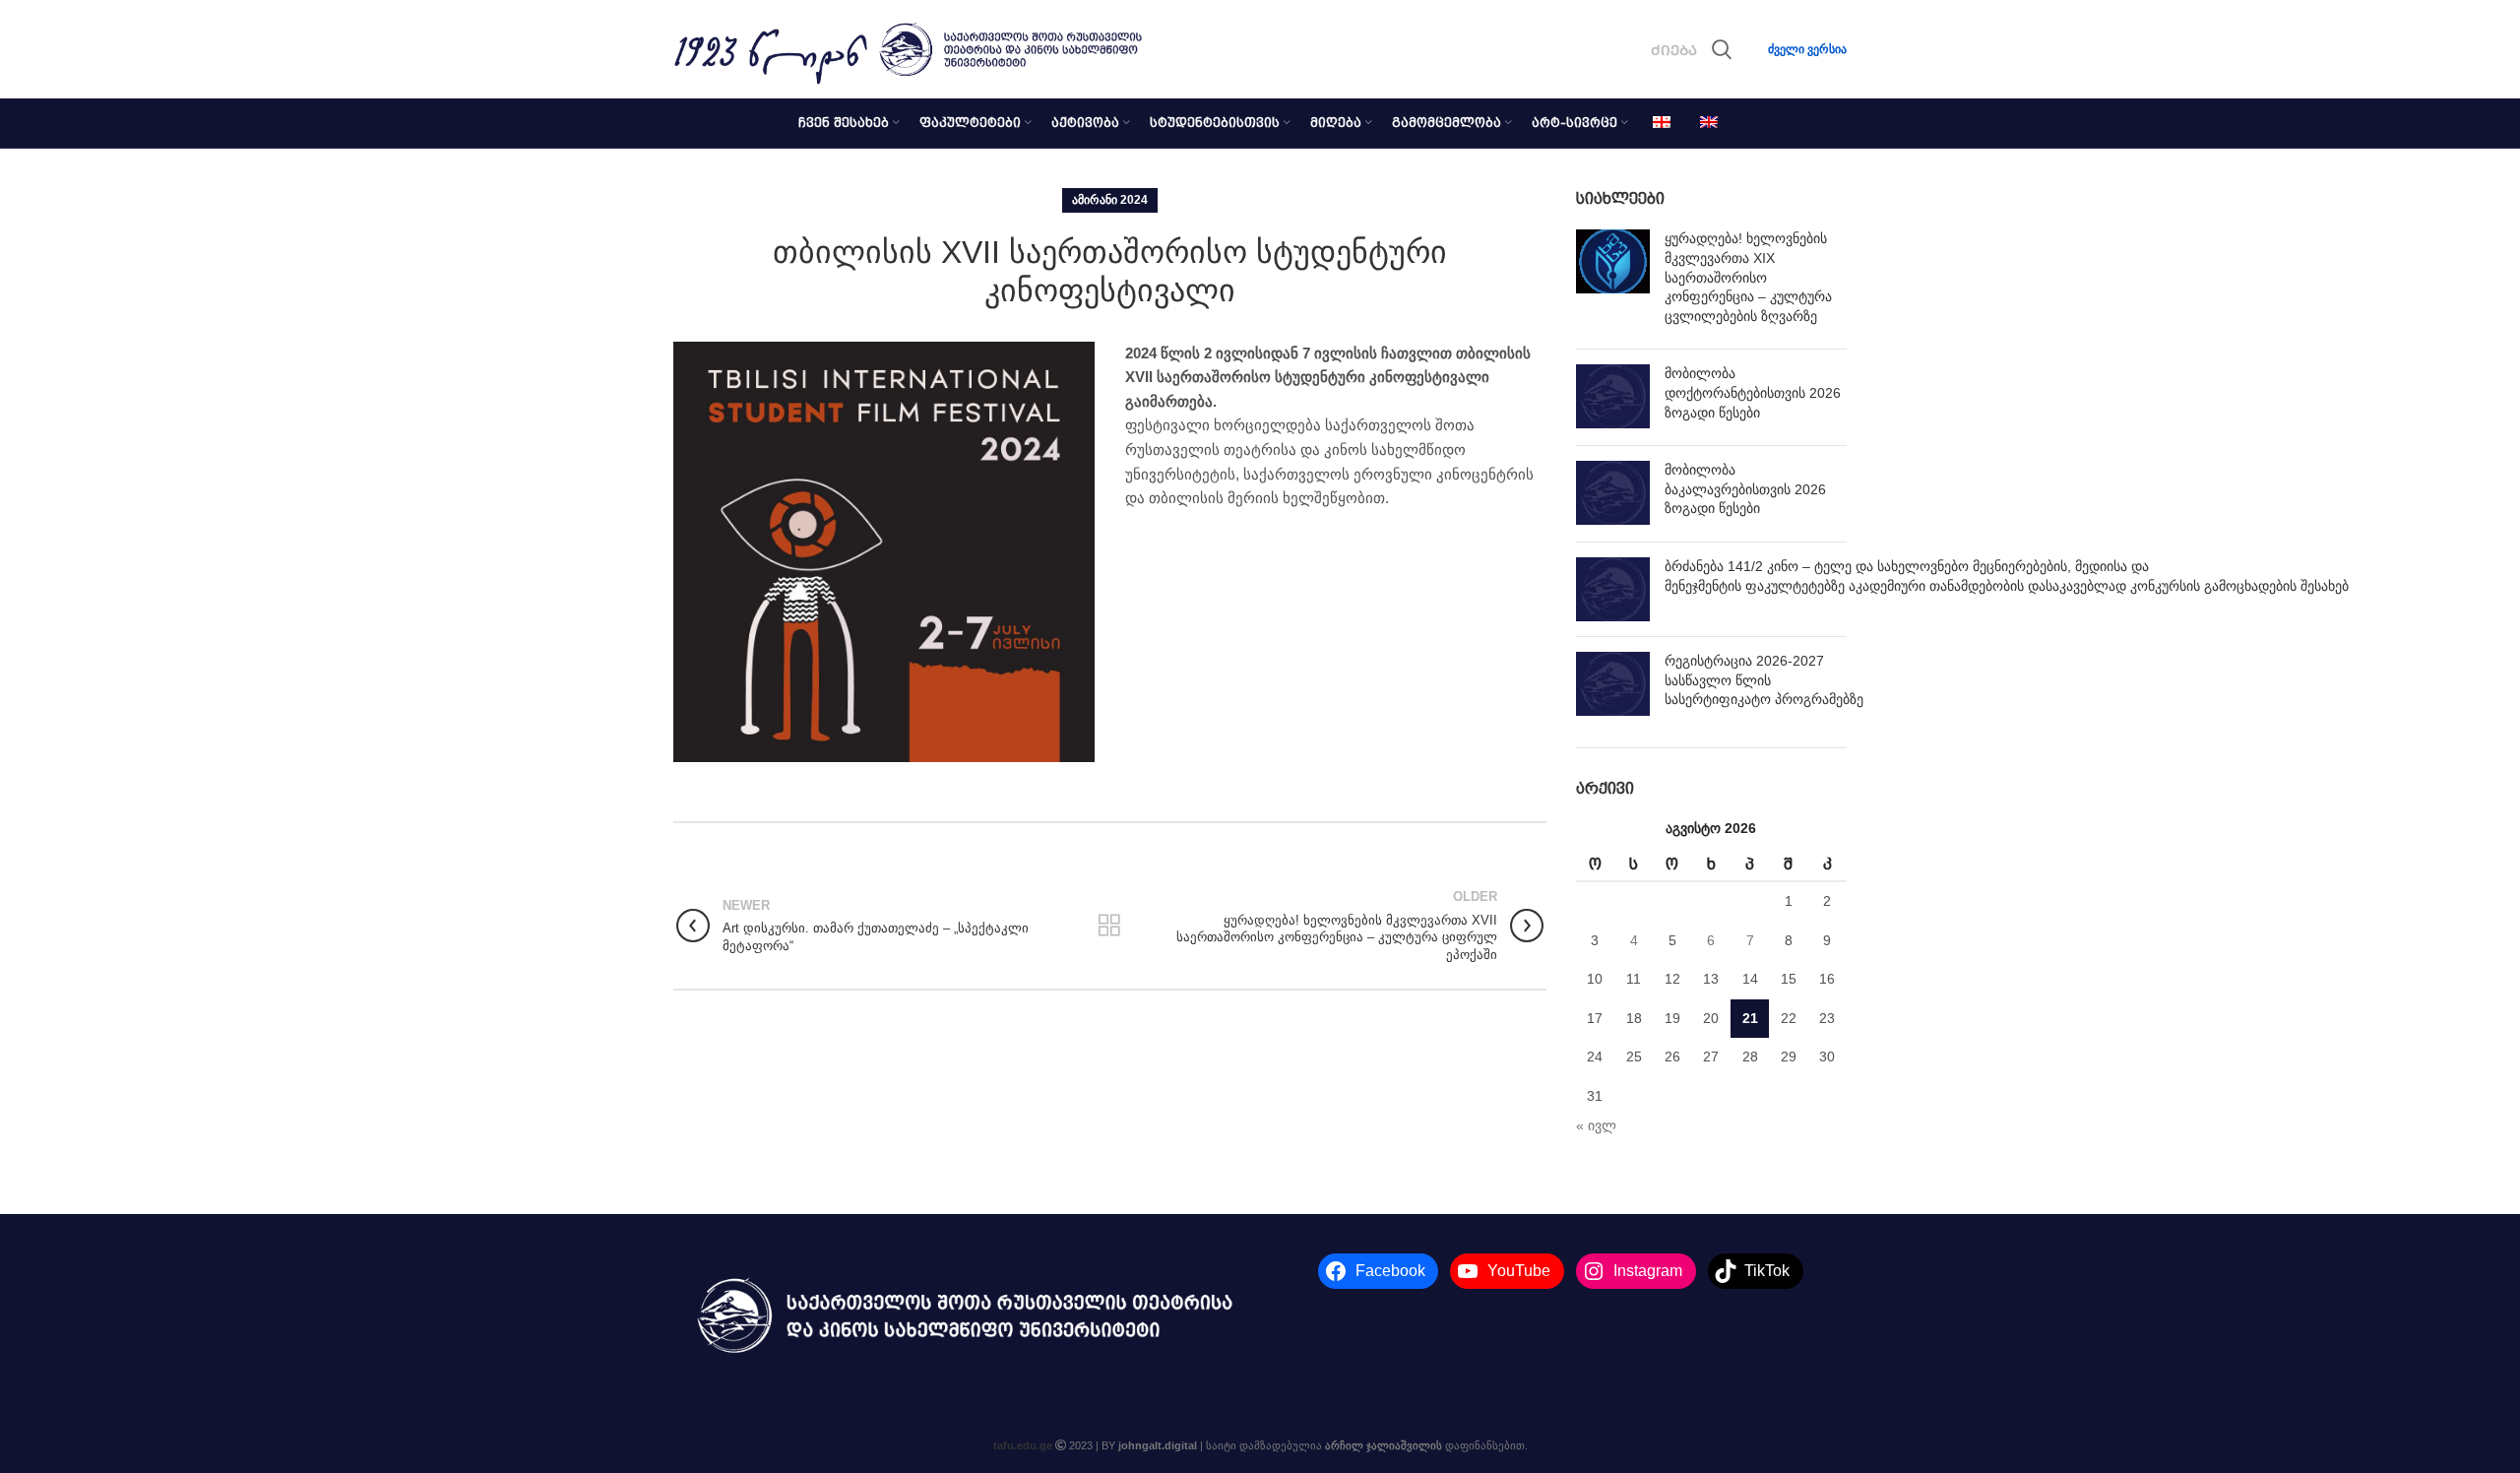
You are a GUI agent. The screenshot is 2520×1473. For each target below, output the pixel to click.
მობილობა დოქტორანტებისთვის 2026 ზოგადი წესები (1753, 392)
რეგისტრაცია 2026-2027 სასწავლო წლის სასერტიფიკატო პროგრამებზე (1764, 680)
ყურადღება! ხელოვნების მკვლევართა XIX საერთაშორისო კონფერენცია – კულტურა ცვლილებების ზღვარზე (1748, 277)
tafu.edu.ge (1023, 1445)
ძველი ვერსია (1807, 49)
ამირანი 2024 (1110, 200)
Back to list (1110, 926)
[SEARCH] (1722, 49)
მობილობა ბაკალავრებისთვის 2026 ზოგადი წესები (1745, 489)
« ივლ (1596, 1125)
